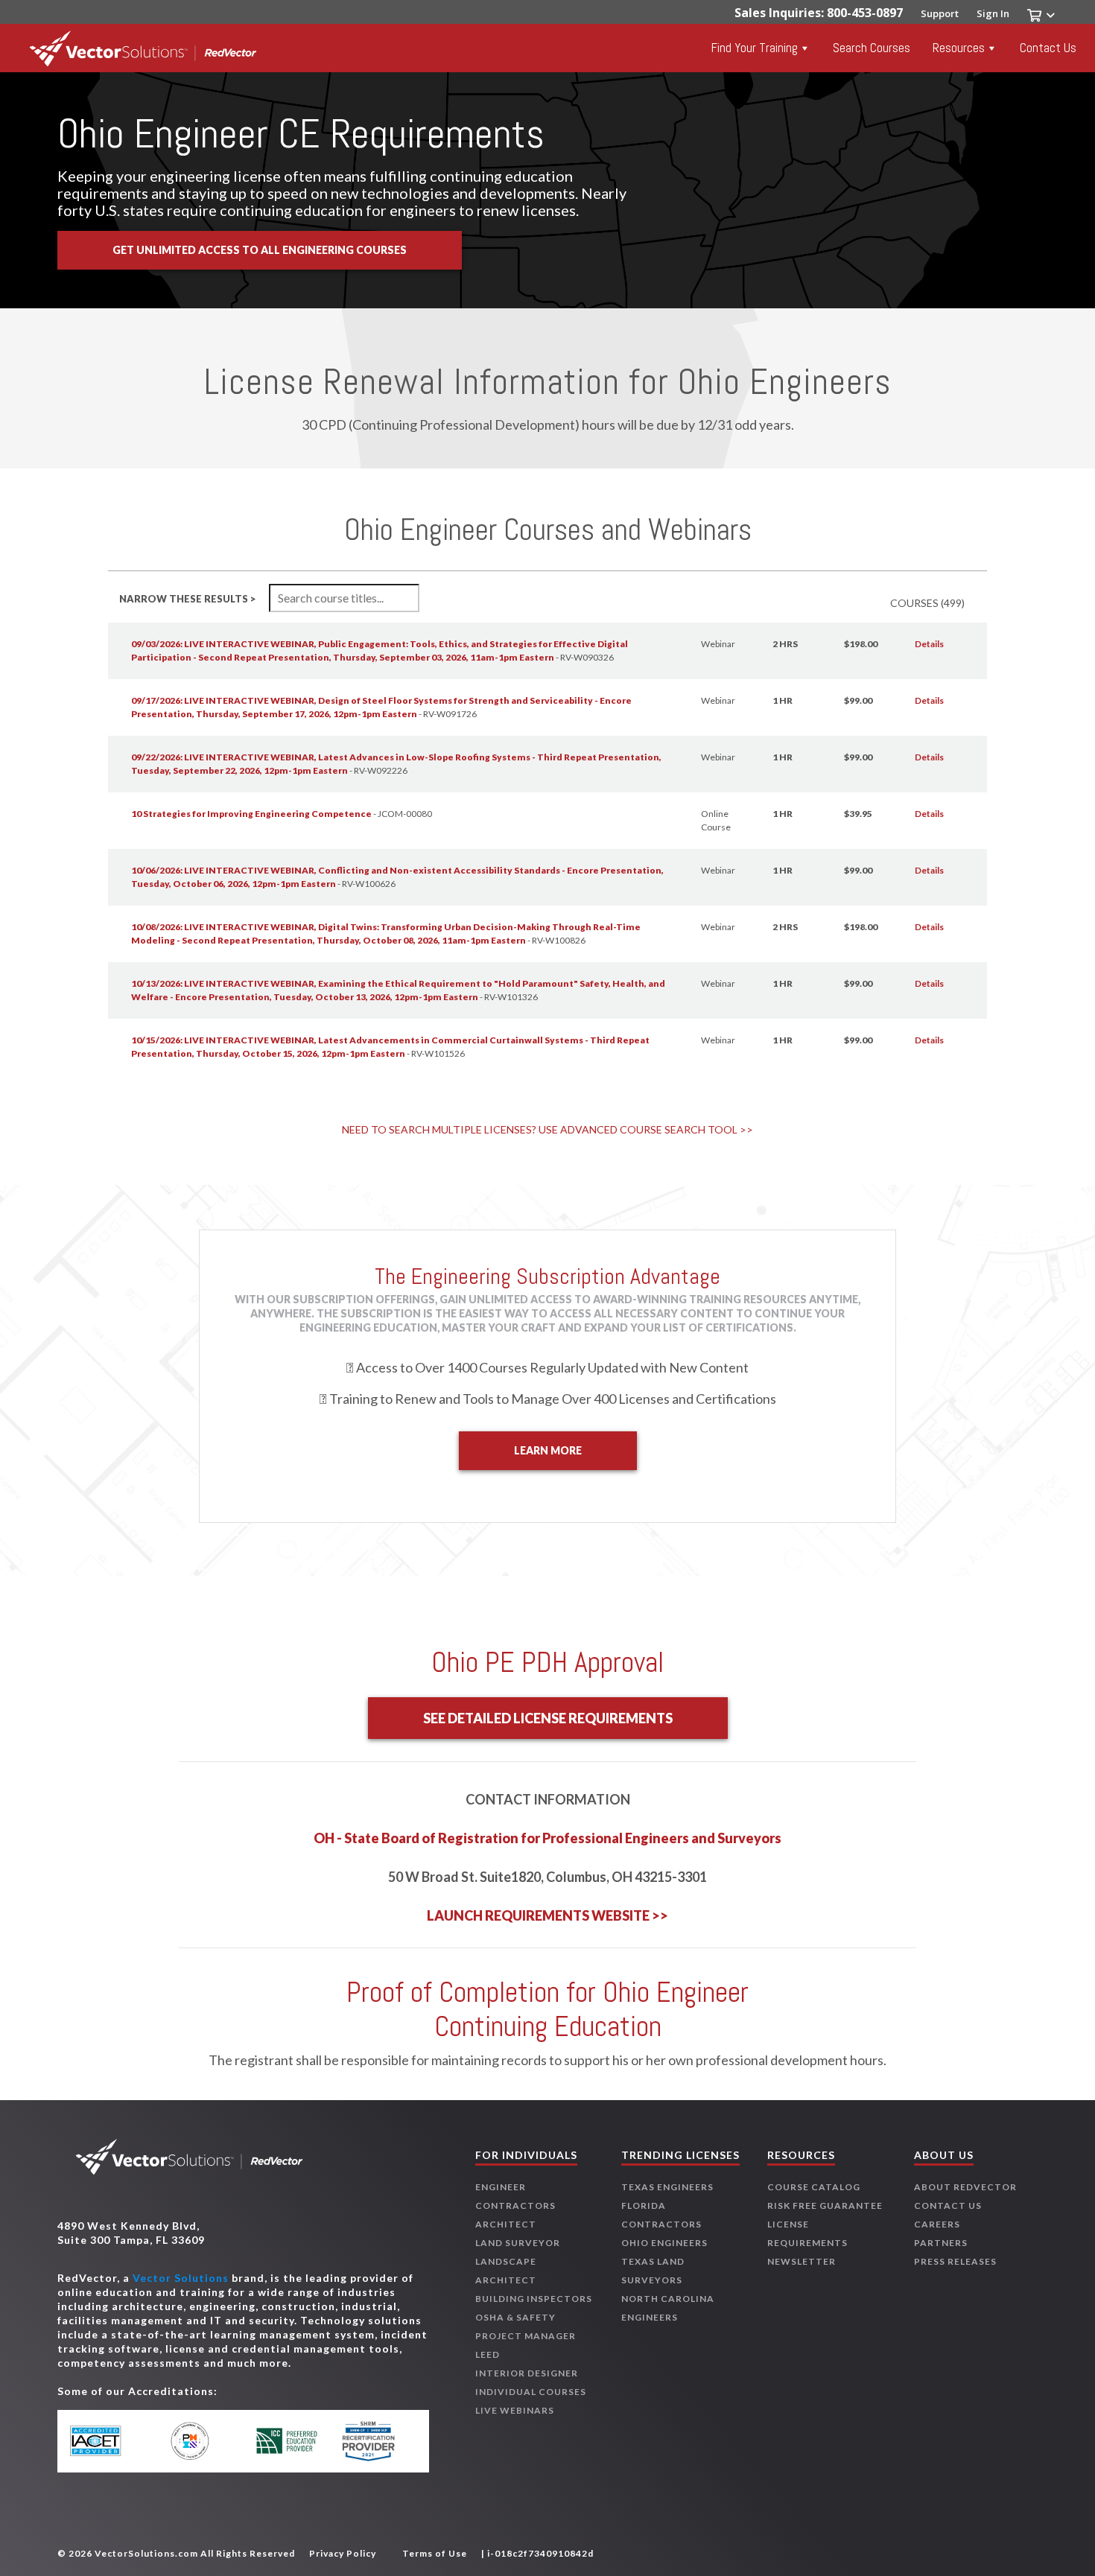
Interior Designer (527, 2373)
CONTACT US (948, 2205)
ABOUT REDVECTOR (965, 2187)
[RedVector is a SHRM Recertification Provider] (374, 2441)
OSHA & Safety (515, 2317)
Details (929, 644)
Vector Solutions (181, 2278)
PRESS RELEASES (955, 2261)
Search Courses (872, 48)
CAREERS (937, 2224)
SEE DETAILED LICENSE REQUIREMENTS (548, 1718)
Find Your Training (755, 48)
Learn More (548, 1450)
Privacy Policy (343, 2553)
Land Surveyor (518, 2243)
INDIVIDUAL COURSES (531, 2392)
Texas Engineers (667, 2187)
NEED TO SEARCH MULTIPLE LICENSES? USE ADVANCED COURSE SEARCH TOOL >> (547, 1129)
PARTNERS (941, 2243)
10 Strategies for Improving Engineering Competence (251, 814)
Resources (959, 48)
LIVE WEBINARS (515, 2410)
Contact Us (1048, 48)
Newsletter (802, 2261)
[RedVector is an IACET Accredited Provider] (112, 2441)
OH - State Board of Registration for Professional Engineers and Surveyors (547, 1838)
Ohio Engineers (664, 2243)
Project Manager (526, 2336)
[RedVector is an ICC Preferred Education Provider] (286, 2441)
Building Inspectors (534, 2299)
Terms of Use (435, 2553)
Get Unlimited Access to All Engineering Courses (260, 250)
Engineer (501, 2187)
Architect (506, 2224)
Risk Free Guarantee (825, 2205)
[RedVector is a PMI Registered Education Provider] (199, 2441)
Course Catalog (814, 2187)
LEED (488, 2354)
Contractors (515, 2205)
